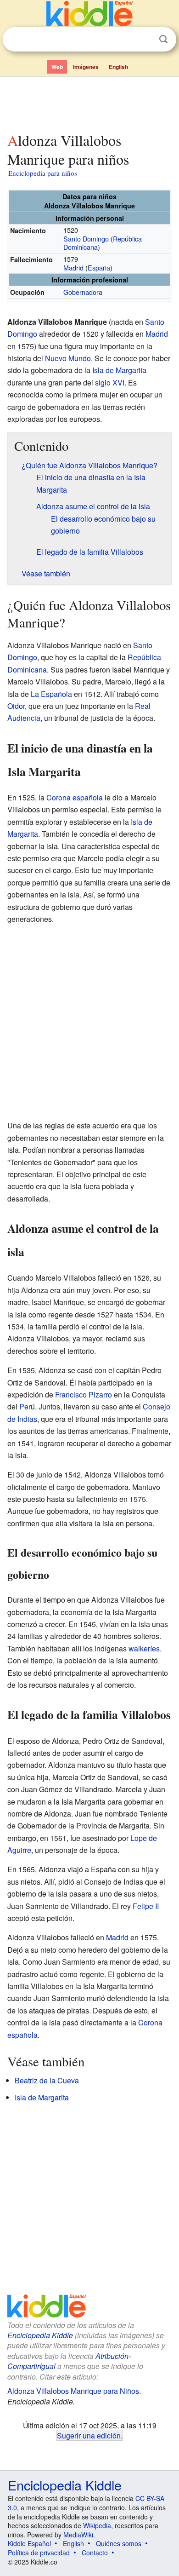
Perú (27, 1406)
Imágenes (86, 67)
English (118, 67)
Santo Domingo (86, 239)
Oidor (16, 706)
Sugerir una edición (89, 2435)
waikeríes (144, 1648)
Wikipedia (97, 2525)
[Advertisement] (89, 103)
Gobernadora (83, 292)
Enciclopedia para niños (43, 173)
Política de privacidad (39, 2553)
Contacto (95, 2553)
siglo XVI (110, 382)
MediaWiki (78, 2535)
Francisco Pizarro (84, 1394)
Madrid (73, 267)
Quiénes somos (119, 2543)
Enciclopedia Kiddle (40, 2335)
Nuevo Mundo (68, 358)
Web (57, 67)
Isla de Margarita (119, 370)
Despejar (145, 40)
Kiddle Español (29, 2543)
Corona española (75, 797)
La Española (51, 694)
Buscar (163, 39)
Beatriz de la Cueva (47, 2080)
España (99, 267)
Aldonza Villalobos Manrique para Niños (73, 2391)
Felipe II (146, 1906)
